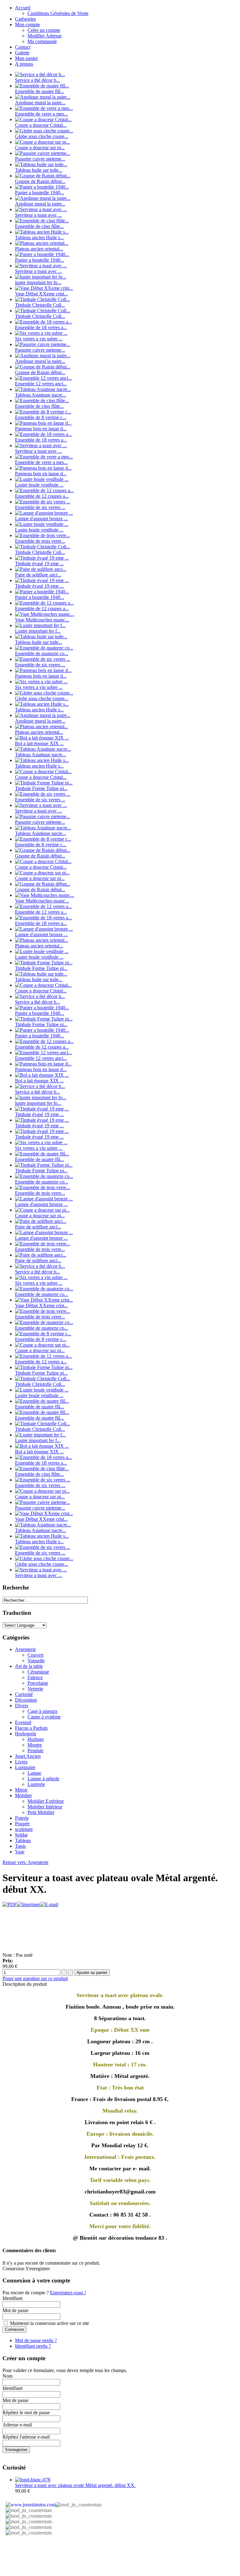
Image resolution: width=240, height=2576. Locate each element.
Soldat (21, 1835)
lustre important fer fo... (38, 282)
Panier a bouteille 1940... (40, 193)
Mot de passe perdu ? (36, 2340)
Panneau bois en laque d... (41, 429)
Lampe (34, 1773)
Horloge (36, 1739)
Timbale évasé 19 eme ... (39, 564)
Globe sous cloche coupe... (42, 136)
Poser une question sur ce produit (35, 1978)
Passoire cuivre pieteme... (40, 159)
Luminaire (25, 1767)
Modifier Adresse (45, 36)
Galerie (22, 53)
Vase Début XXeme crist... (41, 294)
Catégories (25, 19)
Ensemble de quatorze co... (42, 653)
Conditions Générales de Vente (58, 13)
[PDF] (10, 1904)
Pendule (35, 1750)
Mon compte (27, 25)
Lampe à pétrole (43, 1779)
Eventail (23, 1722)
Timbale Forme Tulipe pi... (41, 788)
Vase (20, 1852)
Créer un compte (44, 30)
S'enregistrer (16, 2450)
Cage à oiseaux (42, 1711)
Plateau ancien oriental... (39, 249)
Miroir (21, 1790)
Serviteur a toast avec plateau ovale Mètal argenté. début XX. (75, 2485)
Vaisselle (36, 1661)
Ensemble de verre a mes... (41, 114)
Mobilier (23, 1795)
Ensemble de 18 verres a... (41, 327)
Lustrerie (36, 1784)
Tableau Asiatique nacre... (40, 395)
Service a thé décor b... (37, 80)
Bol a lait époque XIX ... (39, 743)
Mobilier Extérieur (46, 1801)
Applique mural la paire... (40, 103)
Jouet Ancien (28, 1756)
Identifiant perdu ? (33, 2346)
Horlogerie (26, 1734)
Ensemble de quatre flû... (40, 91)
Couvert (35, 1655)
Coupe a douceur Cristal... (41, 125)
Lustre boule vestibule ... (39, 485)
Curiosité (24, 1694)
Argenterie (25, 1649)
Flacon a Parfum (31, 1728)
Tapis (20, 1846)
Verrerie (35, 1689)
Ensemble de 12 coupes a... (42, 496)
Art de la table (29, 1666)
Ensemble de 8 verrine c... (41, 417)
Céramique (38, 1672)
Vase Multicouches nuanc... (42, 620)
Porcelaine (38, 1683)
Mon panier (26, 58)
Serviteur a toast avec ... (38, 215)
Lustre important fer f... (38, 631)
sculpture (24, 1829)
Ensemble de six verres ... (40, 507)
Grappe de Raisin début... (40, 181)
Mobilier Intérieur (45, 1807)
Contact (23, 47)
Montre (35, 1745)
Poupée (22, 1824)
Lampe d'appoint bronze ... (41, 519)
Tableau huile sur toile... (39, 170)
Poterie (22, 1818)
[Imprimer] (28, 1904)
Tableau (23, 1840)
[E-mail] (49, 1904)
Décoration (26, 1700)
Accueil (23, 8)
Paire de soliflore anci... (38, 575)
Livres (21, 1762)
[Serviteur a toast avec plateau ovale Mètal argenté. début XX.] (33, 2480)
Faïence (35, 1677)
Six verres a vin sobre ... (39, 339)
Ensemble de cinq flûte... (39, 226)
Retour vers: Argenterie (25, 1862)
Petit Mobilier (41, 1812)
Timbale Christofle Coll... (40, 305)
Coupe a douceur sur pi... (40, 148)
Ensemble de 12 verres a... (41, 912)
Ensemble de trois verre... (40, 541)
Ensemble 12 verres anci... (41, 384)
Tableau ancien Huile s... (39, 237)
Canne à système (44, 1717)
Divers (22, 1706)
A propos (24, 64)
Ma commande (42, 41)
